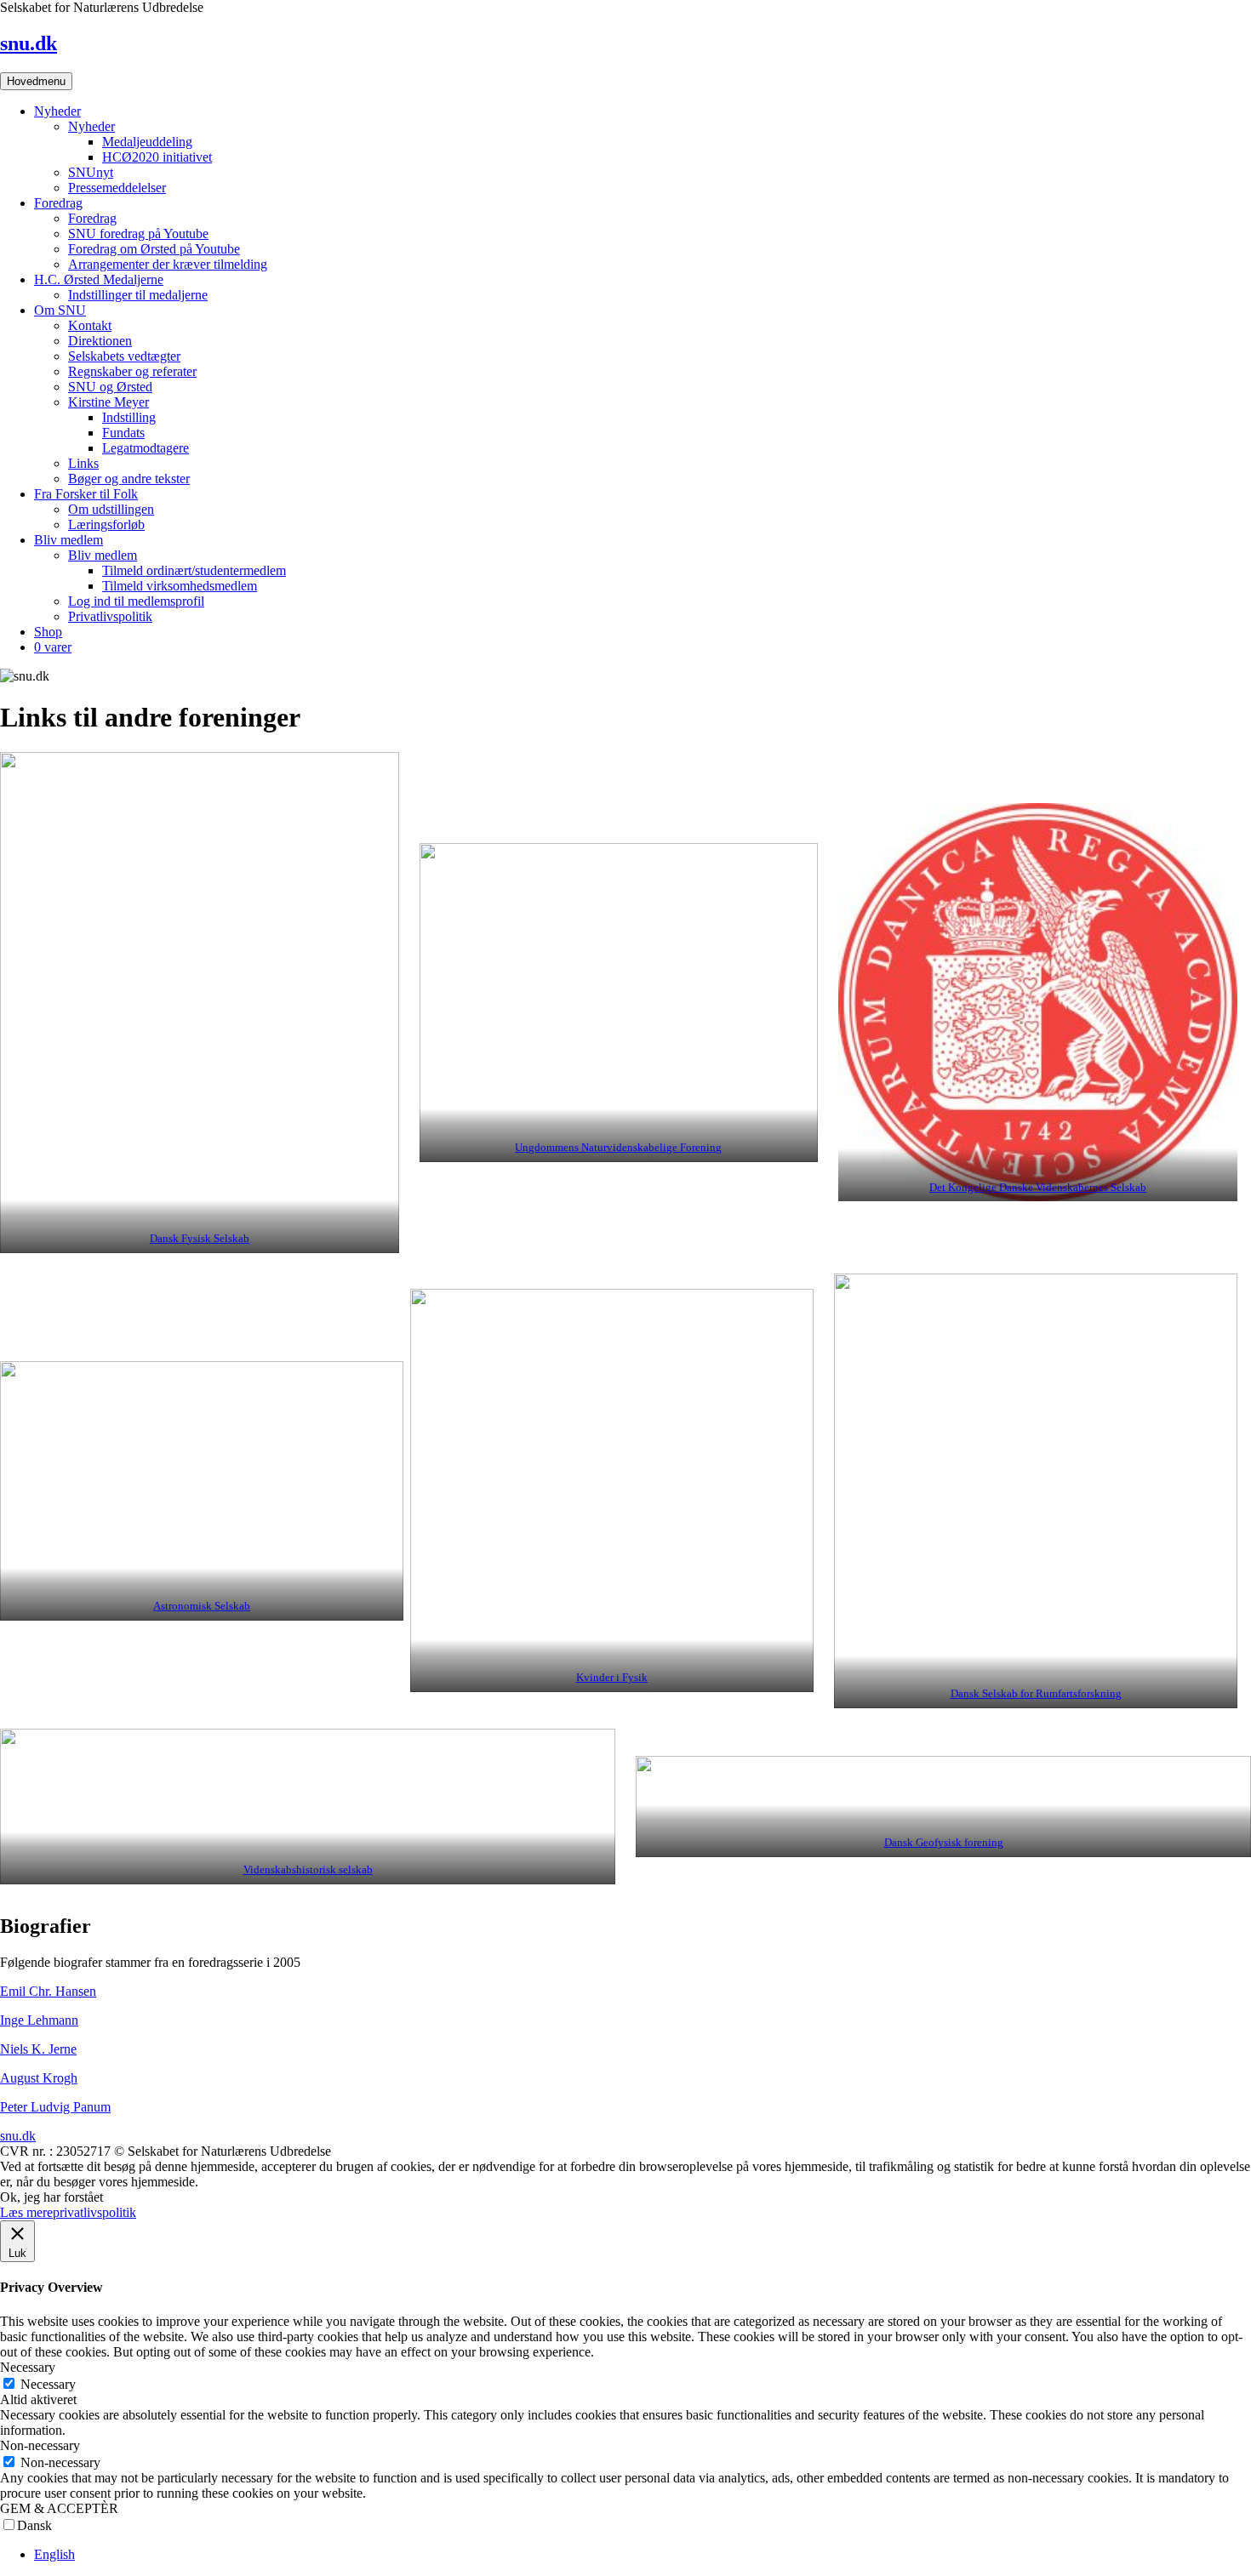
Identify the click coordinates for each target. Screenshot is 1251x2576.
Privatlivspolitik (110, 616)
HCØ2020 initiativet (157, 157)
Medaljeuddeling (147, 142)
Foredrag (58, 203)
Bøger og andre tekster (129, 479)
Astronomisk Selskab (202, 1606)
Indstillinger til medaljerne (138, 295)
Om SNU (60, 310)
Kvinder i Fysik (612, 1678)
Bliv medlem (69, 540)
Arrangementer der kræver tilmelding (168, 264)
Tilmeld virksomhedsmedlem (180, 586)
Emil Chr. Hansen (48, 1991)
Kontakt (90, 325)
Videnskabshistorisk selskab (308, 1870)
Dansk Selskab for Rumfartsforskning (1036, 1694)
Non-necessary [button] (40, 2445)
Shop (48, 632)
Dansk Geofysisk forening (944, 1843)
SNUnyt (91, 172)
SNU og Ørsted (110, 387)
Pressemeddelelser (117, 188)
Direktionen (100, 341)
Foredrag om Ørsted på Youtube (154, 249)
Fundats (123, 433)
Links (83, 463)
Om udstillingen (111, 509)
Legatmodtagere (146, 448)
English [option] (54, 2554)
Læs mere (26, 2212)
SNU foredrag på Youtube (138, 234)
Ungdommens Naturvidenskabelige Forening (618, 1148)
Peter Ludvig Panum (55, 2107)
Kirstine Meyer (109, 402)
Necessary (48, 2384)
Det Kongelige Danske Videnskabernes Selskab (1038, 1188)
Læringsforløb (106, 524)
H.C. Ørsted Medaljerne (99, 279)
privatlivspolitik (94, 2212)
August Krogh (39, 2078)
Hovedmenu (36, 81)
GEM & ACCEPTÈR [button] (59, 2508)
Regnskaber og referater (132, 371)
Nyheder (57, 111)
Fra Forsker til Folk (86, 494)
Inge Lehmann (39, 2020)
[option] (643, 2555)
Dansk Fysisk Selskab (200, 1239)
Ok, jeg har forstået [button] (51, 2197)
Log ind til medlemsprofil (136, 601)
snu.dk (29, 43)
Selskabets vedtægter (124, 356)
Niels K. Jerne (38, 2049)
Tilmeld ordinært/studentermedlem (194, 570)
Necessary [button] (28, 2367)
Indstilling (129, 417)
